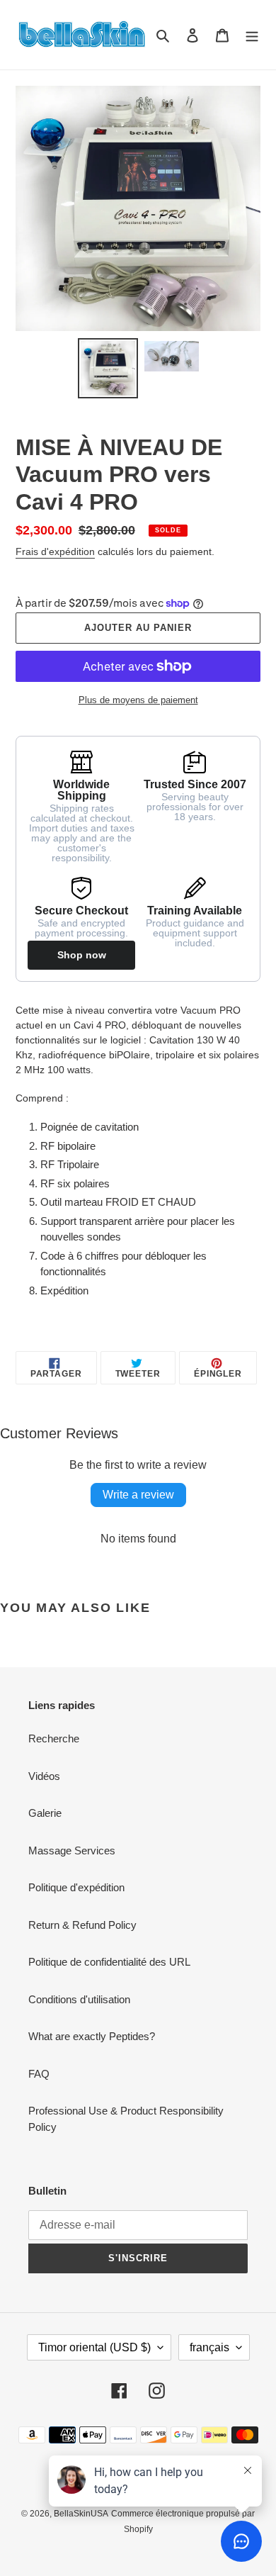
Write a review (138, 1495)
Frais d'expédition (55, 551)
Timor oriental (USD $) (94, 2347)
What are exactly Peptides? (92, 2036)
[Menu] (252, 35)
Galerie (45, 1813)
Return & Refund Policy (82, 1925)
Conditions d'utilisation (79, 1999)
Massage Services (72, 1850)
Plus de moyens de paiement (138, 700)
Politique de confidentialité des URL (109, 1962)
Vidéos (44, 1776)
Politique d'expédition (76, 1887)
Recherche (54, 1738)
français (209, 2347)
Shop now (82, 955)
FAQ (39, 2074)
